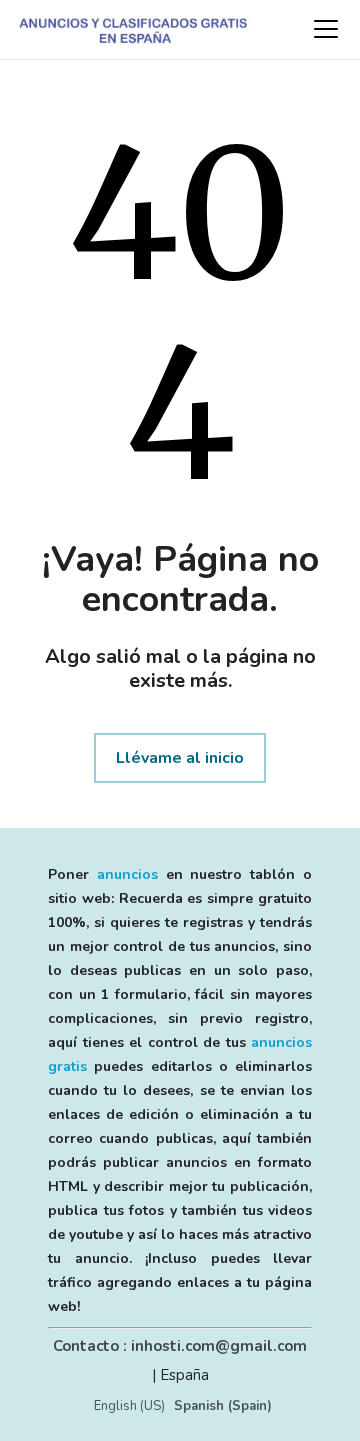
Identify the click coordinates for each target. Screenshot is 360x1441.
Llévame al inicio (180, 758)
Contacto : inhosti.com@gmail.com (180, 1346)
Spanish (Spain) (223, 1406)
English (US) (129, 1406)
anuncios (127, 874)
